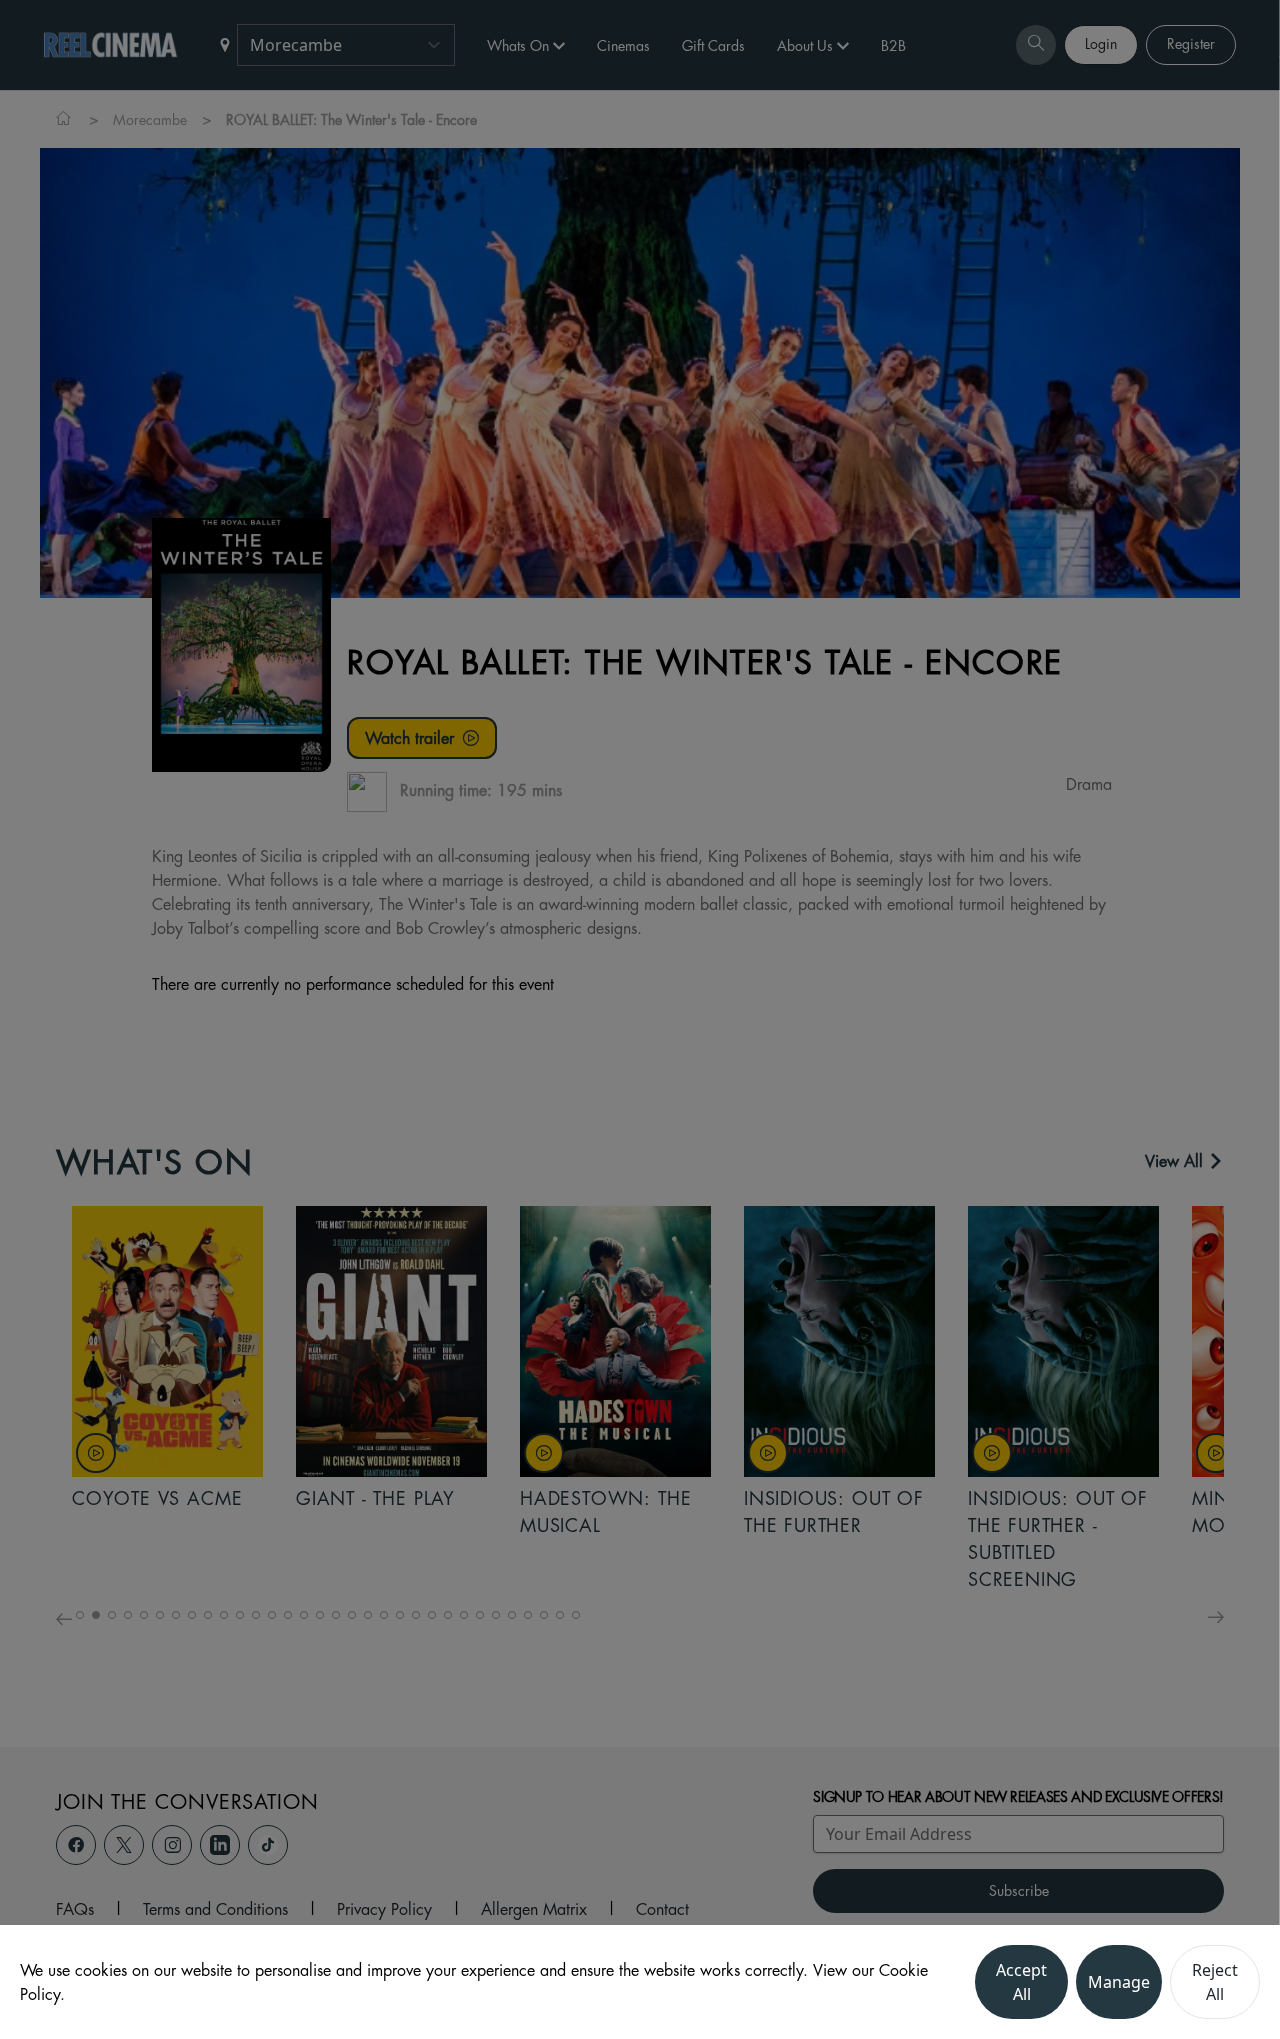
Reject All (1215, 1982)
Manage (1119, 1982)
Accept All (1021, 1982)
